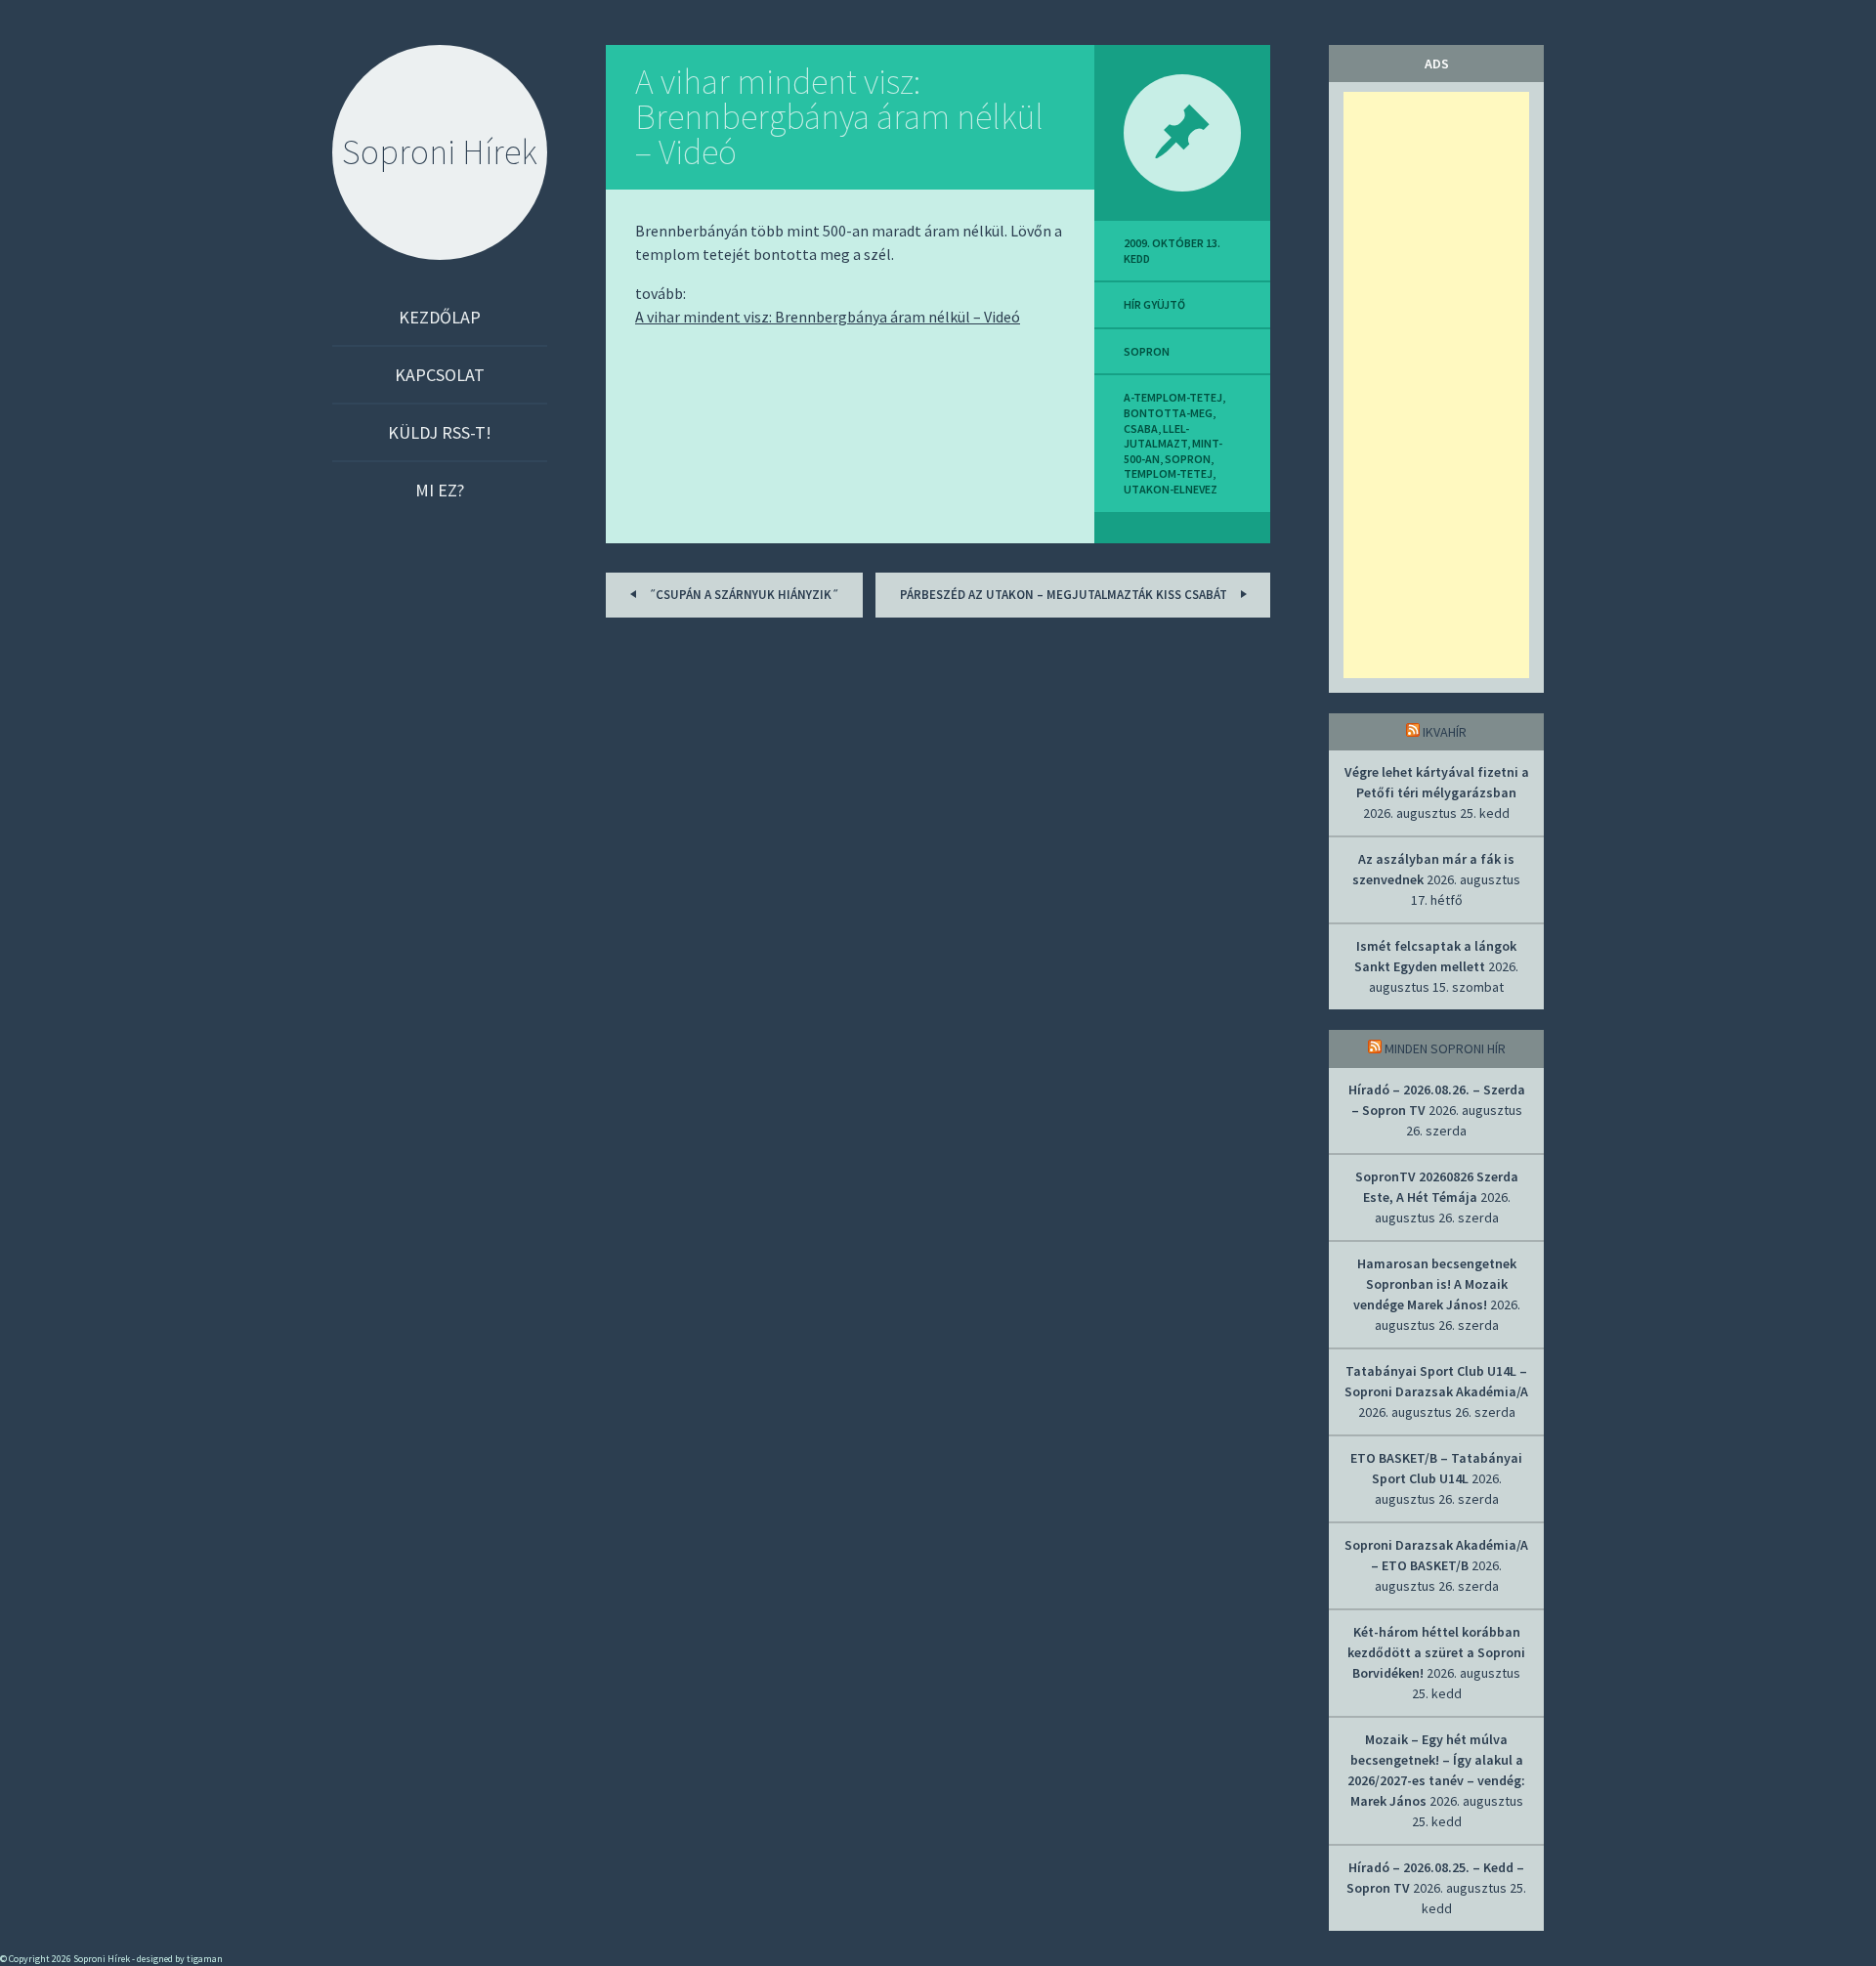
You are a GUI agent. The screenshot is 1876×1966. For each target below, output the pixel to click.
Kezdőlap (440, 317)
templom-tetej (1168, 473)
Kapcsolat (440, 375)
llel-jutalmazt (1156, 436)
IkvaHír (1445, 732)
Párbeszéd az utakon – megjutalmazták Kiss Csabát (1065, 595)
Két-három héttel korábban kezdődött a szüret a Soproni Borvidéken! (1436, 1652)
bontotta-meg (1168, 413)
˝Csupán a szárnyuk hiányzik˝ (742, 595)
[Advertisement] (1436, 385)
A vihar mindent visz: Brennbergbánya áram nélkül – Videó (839, 117)
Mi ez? (440, 490)
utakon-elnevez (1171, 489)
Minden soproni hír (1445, 1048)
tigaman (205, 1959)
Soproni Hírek (440, 152)
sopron (1147, 351)
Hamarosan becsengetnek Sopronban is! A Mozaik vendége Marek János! (1435, 1284)
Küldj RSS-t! (440, 432)
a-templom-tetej (1173, 397)
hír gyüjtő (1154, 304)
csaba (1141, 428)
